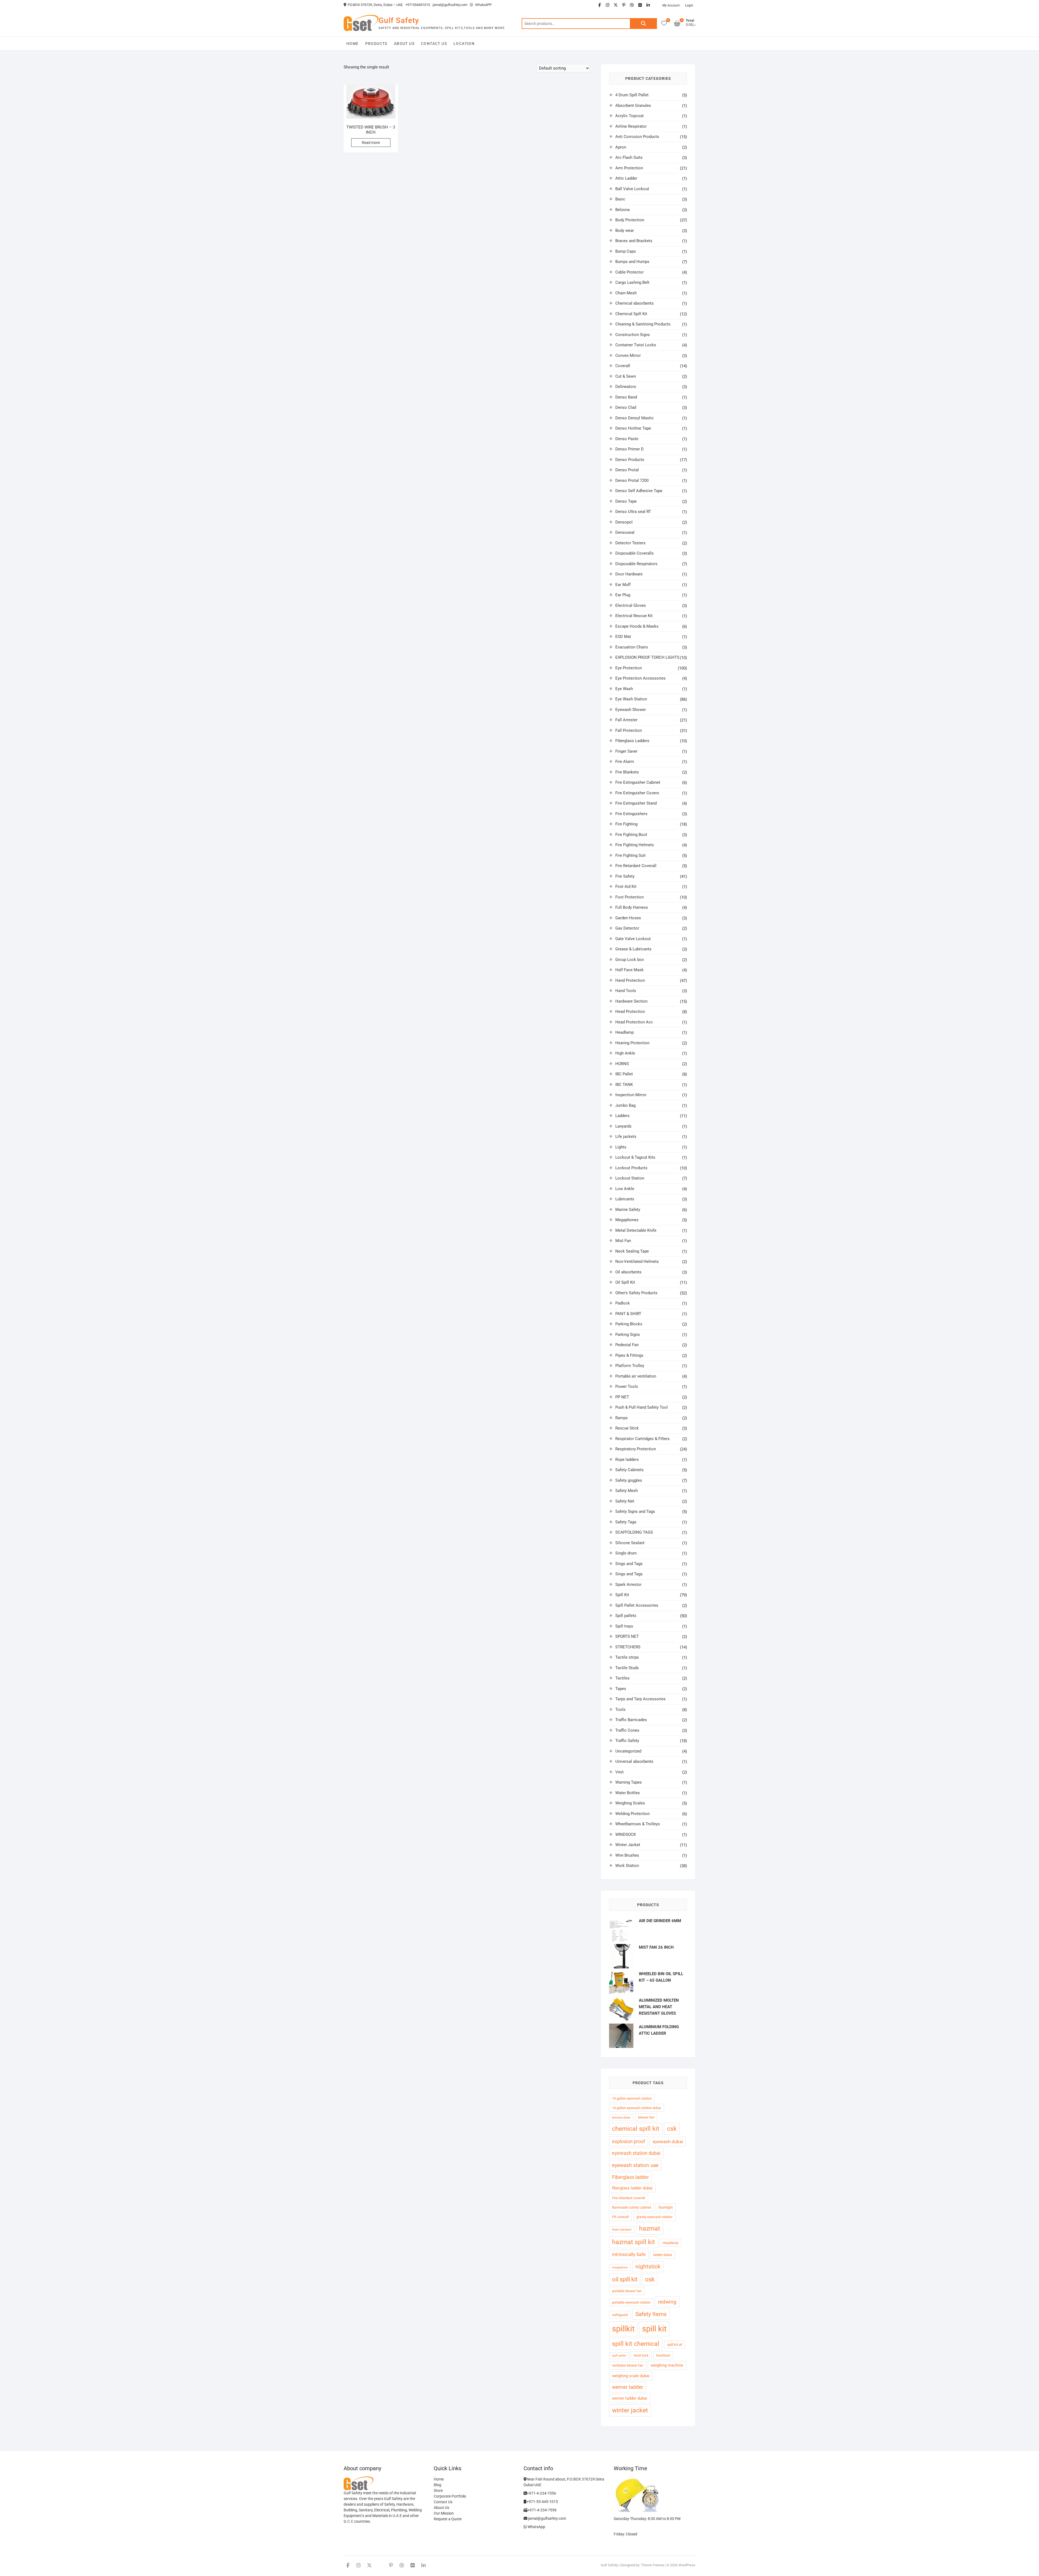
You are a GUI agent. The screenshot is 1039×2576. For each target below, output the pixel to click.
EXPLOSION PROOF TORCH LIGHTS (647, 657)
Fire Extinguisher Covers (637, 793)
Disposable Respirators (636, 564)
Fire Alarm (625, 762)
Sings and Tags (629, 1564)
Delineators (626, 387)
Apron (621, 147)
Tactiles (622, 1678)
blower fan (646, 2117)
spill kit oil (675, 2345)
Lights (621, 1147)
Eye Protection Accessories (640, 678)
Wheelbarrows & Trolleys (638, 1824)
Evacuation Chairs (632, 647)
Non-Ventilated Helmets (637, 1261)
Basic (620, 199)
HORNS (622, 1064)
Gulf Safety (399, 20)
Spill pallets (626, 1616)
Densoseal (625, 532)
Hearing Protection (632, 1043)
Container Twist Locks (636, 345)
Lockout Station (630, 1178)
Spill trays (624, 1626)
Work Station (627, 1866)
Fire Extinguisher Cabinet (638, 782)
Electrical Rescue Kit (634, 616)
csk (672, 2129)
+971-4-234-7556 (541, 2493)
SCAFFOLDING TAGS (634, 1532)
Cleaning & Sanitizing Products (643, 324)
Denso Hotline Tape (633, 428)
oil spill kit (625, 2279)
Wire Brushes (627, 1855)
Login (689, 5)
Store (438, 2491)
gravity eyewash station (654, 2217)
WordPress (687, 2565)
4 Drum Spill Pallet (632, 95)
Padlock (623, 1303)
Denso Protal (627, 470)
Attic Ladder (626, 178)
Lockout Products (631, 1168)
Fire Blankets (627, 772)
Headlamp (624, 1032)
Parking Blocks (629, 1324)
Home (353, 44)
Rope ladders (627, 1460)
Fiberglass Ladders (632, 741)
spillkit (623, 2329)
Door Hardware (629, 574)
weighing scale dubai (631, 2376)
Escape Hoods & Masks (637, 626)
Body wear (625, 230)
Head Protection (630, 1012)
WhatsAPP (483, 5)
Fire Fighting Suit (630, 855)
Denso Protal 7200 (632, 480)
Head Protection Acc (634, 1022)
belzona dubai (621, 2118)
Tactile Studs (627, 1668)
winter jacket (630, 2410)
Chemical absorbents (634, 303)
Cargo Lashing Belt (632, 282)
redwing (667, 2302)
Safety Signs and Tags (635, 1511)
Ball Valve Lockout (632, 189)
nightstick (648, 2267)
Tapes (621, 1689)
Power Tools (627, 1386)
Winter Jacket (628, 1845)
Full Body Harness (632, 907)
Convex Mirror (628, 355)
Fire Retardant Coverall (636, 866)
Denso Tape (626, 501)
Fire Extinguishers (631, 814)
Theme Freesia (652, 2565)
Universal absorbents (634, 1761)
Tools (620, 1709)
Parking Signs (628, 1335)
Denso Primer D (629, 449)
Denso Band (626, 397)
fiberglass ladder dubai (632, 2188)
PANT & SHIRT (628, 1314)
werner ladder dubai (630, 2398)
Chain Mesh (626, 293)
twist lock (641, 2355)
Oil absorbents (628, 1272)
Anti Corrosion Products (637, 137)
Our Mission (444, 2513)
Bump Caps (626, 251)
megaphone (620, 2267)
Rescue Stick (627, 1428)
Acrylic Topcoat (629, 116)
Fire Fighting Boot (631, 835)
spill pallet (619, 2356)
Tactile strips (627, 1657)
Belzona (622, 210)
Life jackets (626, 1137)
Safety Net (625, 1501)
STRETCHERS (628, 1647)
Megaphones (627, 1220)
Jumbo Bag (625, 1105)
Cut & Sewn (626, 376)
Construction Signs (633, 335)
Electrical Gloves (631, 605)
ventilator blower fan (628, 2365)
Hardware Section (631, 1001)
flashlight (666, 2207)
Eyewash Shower (631, 710)
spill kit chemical (636, 2344)
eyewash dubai (668, 2142)
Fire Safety (625, 876)
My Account (671, 5)
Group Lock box (629, 960)
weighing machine (667, 2365)
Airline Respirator (631, 126)
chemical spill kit (636, 2129)
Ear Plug (623, 595)
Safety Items (651, 2314)
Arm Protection (629, 168)
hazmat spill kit (634, 2242)
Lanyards (623, 1126)
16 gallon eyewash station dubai (637, 2108)
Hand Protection (630, 980)
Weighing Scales (630, 1803)
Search (643, 24)
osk (650, 2279)
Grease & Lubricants (633, 949)
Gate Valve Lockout (633, 939)
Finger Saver (626, 751)
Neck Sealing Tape (632, 1251)
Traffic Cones (627, 1730)
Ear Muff (623, 585)
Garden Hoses (628, 918)
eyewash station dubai (636, 2153)
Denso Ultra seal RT (633, 512)
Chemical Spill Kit (631, 314)
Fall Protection (629, 730)
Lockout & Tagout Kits (635, 1157)
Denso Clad (626, 407)
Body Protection (630, 220)
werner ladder (628, 2387)
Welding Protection (632, 1814)
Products (376, 44)
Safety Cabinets (629, 1470)
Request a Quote (448, 2519)
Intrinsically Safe (629, 2254)
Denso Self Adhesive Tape (639, 491)
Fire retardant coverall (629, 2198)
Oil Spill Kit (625, 1282)
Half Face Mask (629, 970)
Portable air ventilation (636, 1376)
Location (464, 44)
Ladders (622, 1116)
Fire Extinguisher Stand (636, 803)
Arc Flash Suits (629, 157)
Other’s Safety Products (636, 1293)
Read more (371, 143)
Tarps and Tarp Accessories (640, 1699)
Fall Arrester (626, 720)
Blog (438, 2485)
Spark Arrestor (628, 1585)
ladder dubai (662, 2255)
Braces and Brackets (634, 241)
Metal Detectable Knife (636, 1230)
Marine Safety (628, 1210)
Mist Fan (623, 1241)
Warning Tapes (629, 1782)
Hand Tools (626, 991)
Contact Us (434, 44)
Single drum (626, 1553)
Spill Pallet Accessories (637, 1605)
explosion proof (629, 2141)
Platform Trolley (630, 1366)
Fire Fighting (626, 824)
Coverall (623, 366)
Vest (619, 1772)
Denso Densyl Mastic (634, 418)
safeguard (620, 2315)
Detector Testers (630, 543)
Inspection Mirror (631, 1095)
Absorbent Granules (633, 106)
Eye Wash (624, 689)
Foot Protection (629, 897)
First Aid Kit (626, 887)
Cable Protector (629, 272)
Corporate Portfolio (450, 2496)
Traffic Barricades (631, 1720)
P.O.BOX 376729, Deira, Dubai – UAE (375, 5)
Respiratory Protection (636, 1449)
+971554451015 (418, 5)
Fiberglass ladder (630, 2177)
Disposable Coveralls (634, 553)
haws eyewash (622, 2230)
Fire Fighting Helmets (635, 845)
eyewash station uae (635, 2165)
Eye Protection (629, 668)
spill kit (654, 2329)
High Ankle (625, 1053)
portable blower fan (627, 2291)
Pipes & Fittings (629, 1355)
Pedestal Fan (627, 1345)
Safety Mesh (627, 1491)
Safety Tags (626, 1522)
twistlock (663, 2355)
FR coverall (620, 2217)
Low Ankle (625, 1189)
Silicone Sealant (630, 1543)
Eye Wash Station (631, 699)
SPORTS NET (627, 1636)
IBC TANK (624, 1085)
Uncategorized (628, 1751)
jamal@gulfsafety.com (450, 5)
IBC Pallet (624, 1074)
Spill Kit (622, 1595)
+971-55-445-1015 (542, 2502)
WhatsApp (536, 2527)
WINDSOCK (626, 1834)
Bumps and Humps (632, 262)
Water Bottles (628, 1793)
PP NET (622, 1397)
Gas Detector (627, 928)
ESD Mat (623, 637)
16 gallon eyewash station (632, 2098)
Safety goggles (629, 1480)
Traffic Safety (627, 1741)
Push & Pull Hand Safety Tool (642, 1407)
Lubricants (625, 1199)
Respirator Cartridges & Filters (642, 1439)
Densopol (624, 522)
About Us (404, 44)
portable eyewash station (631, 2302)
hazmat (650, 2229)
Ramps (622, 1418)
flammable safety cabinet (632, 2207)
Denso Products (630, 460)
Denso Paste (627, 439)
